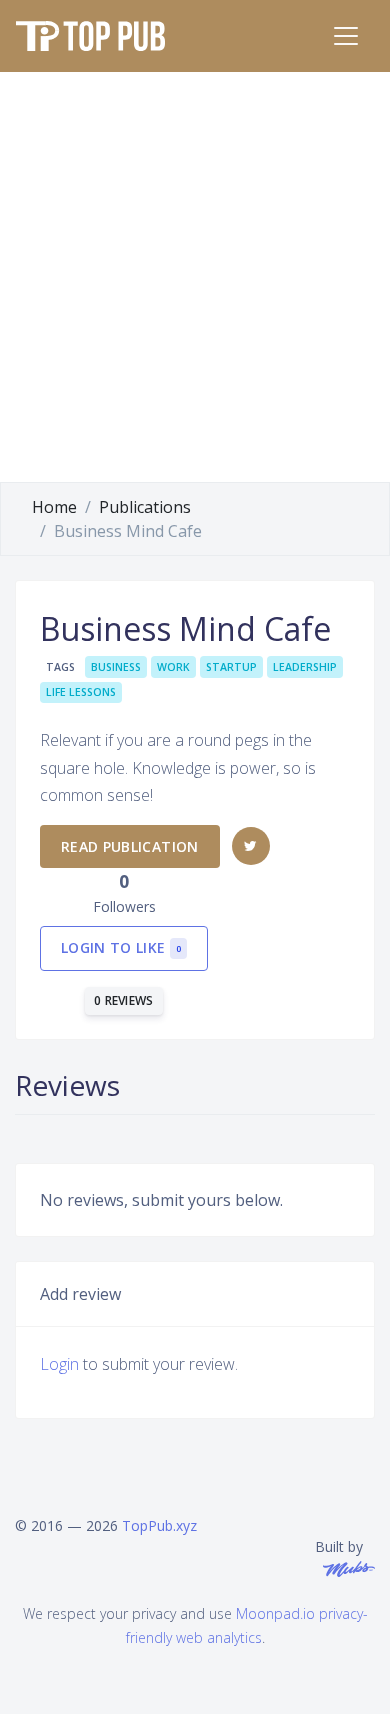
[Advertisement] (195, 277)
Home (54, 507)
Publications (145, 507)
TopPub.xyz (159, 1525)
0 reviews (124, 1000)
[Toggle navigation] (346, 36)
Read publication (130, 846)
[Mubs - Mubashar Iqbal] (345, 1567)
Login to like (121, 947)
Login (59, 1364)
